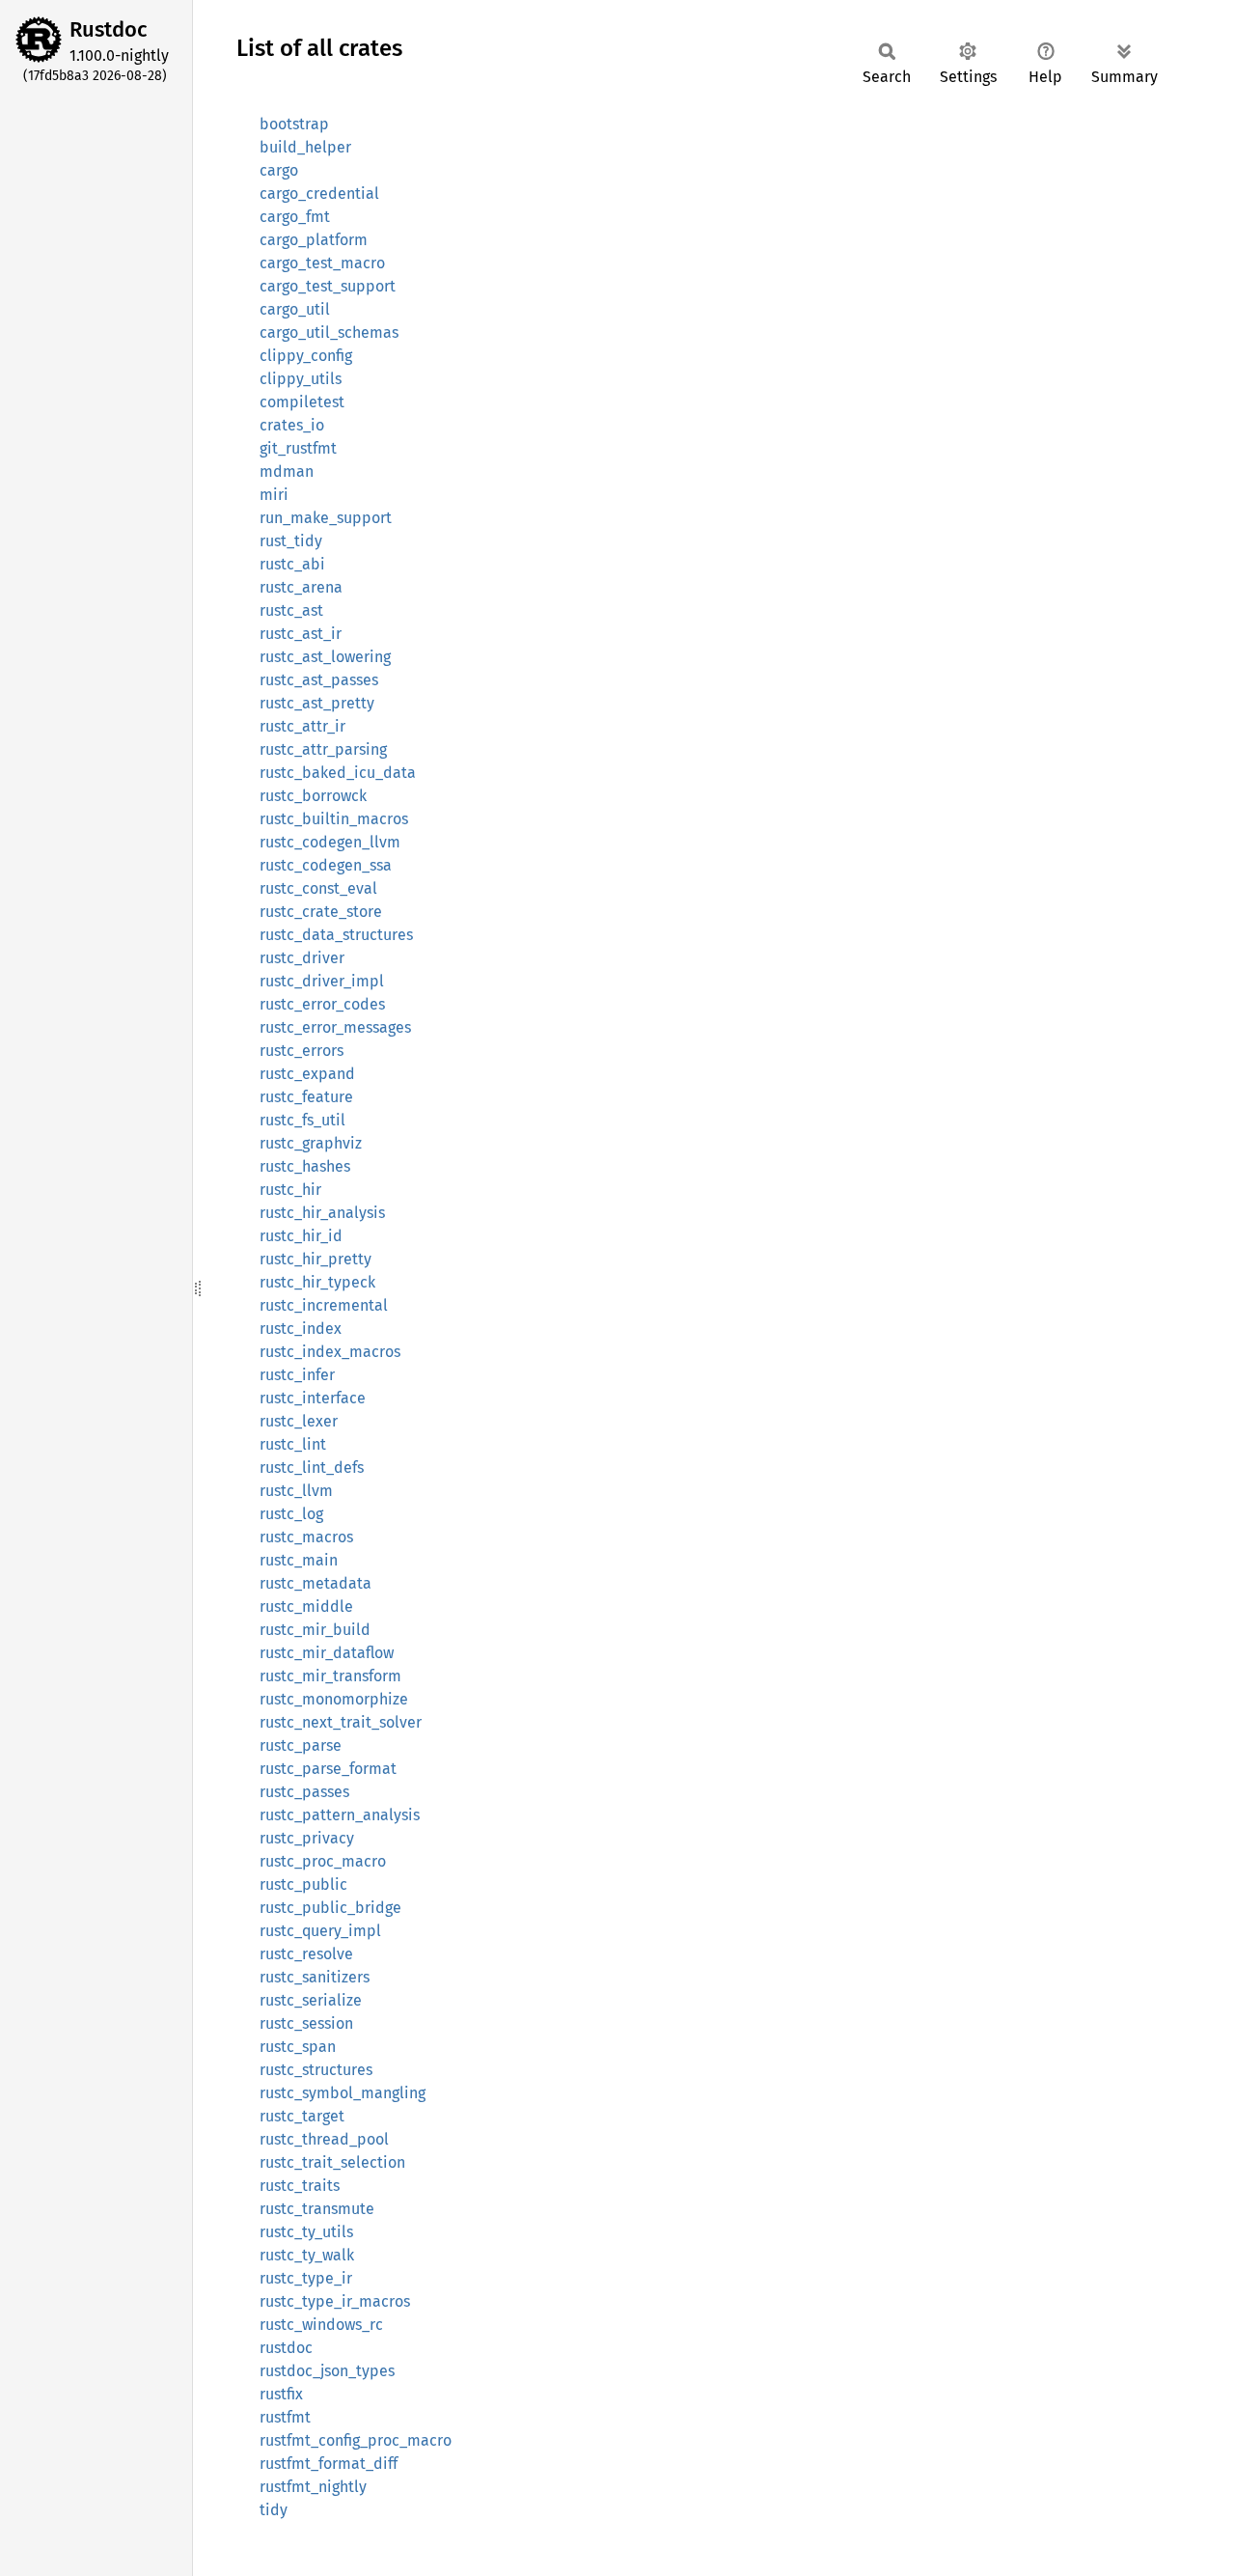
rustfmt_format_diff (329, 2464)
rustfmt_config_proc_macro (356, 2440)
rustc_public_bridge (330, 1908)
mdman (287, 471)
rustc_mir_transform (330, 1676)
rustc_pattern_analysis (340, 1815)
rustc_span (298, 2047)
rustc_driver (302, 958)
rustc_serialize (311, 2000)
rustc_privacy (307, 1838)
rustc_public (303, 1884)
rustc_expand (307, 1074)
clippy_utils (301, 379)
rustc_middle (306, 1607)
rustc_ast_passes (319, 680)
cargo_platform (314, 240)
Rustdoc (109, 29)
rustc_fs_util (302, 1120)
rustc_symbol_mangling (343, 2093)
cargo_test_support (328, 286)
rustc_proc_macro (323, 1861)
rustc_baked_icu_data (338, 773)
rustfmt (285, 2417)
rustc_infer (297, 1375)
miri (274, 495)
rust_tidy (291, 541)
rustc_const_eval (318, 888)
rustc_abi (292, 564)
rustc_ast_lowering (325, 657)
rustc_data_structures (336, 935)
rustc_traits (300, 2186)
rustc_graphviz (311, 1143)
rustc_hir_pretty (316, 1259)
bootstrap (294, 124)
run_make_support (326, 518)
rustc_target (302, 2116)
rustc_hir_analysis (322, 1213)
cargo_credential (319, 194)
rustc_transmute (317, 2209)
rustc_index (301, 1329)
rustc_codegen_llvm (330, 842)
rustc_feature (306, 1097)
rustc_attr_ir (302, 726)
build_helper (305, 147)
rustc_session (306, 2023)
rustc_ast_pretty (317, 703)
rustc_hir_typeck (317, 1282)
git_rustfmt (298, 448)
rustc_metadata (316, 1583)
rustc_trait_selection (332, 2162)
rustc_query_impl (320, 1931)
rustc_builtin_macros (334, 819)
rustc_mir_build (315, 1630)
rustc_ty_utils (306, 2232)
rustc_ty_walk (307, 2255)
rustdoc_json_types (327, 2371)
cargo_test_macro (322, 263)
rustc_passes (304, 1792)
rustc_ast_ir (301, 634)
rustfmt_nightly (313, 2487)
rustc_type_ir (306, 2278)
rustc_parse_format (328, 1769)
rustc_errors (302, 1051)
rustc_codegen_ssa (326, 865)
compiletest (302, 402)
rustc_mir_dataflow (327, 1653)
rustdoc (286, 2348)
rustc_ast (291, 610)
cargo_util (295, 309)
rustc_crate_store (321, 912)
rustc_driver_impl (322, 981)
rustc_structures (316, 2070)
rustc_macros (306, 1537)
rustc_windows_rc (321, 2325)
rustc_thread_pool (324, 2139)
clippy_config (306, 356)
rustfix (281, 2394)
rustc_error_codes (322, 1004)
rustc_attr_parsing (323, 749)
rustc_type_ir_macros (335, 2301)
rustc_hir (290, 1190)
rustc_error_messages (335, 1027)
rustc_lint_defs (312, 1468)
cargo (279, 170)
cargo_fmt (295, 217)
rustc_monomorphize (334, 1699)
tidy (274, 2510)
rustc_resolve (306, 1954)
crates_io (292, 425)
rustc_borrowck (313, 796)
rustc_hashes (305, 1166)
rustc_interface (313, 1398)
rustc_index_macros (330, 1352)
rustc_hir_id (301, 1236)
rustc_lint (293, 1444)
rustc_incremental (324, 1305)
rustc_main (299, 1560)
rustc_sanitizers (315, 1977)
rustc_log (291, 1514)
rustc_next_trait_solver (341, 1722)
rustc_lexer (299, 1421)
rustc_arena (301, 587)
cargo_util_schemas (329, 332)
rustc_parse (301, 1745)
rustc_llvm (296, 1491)
